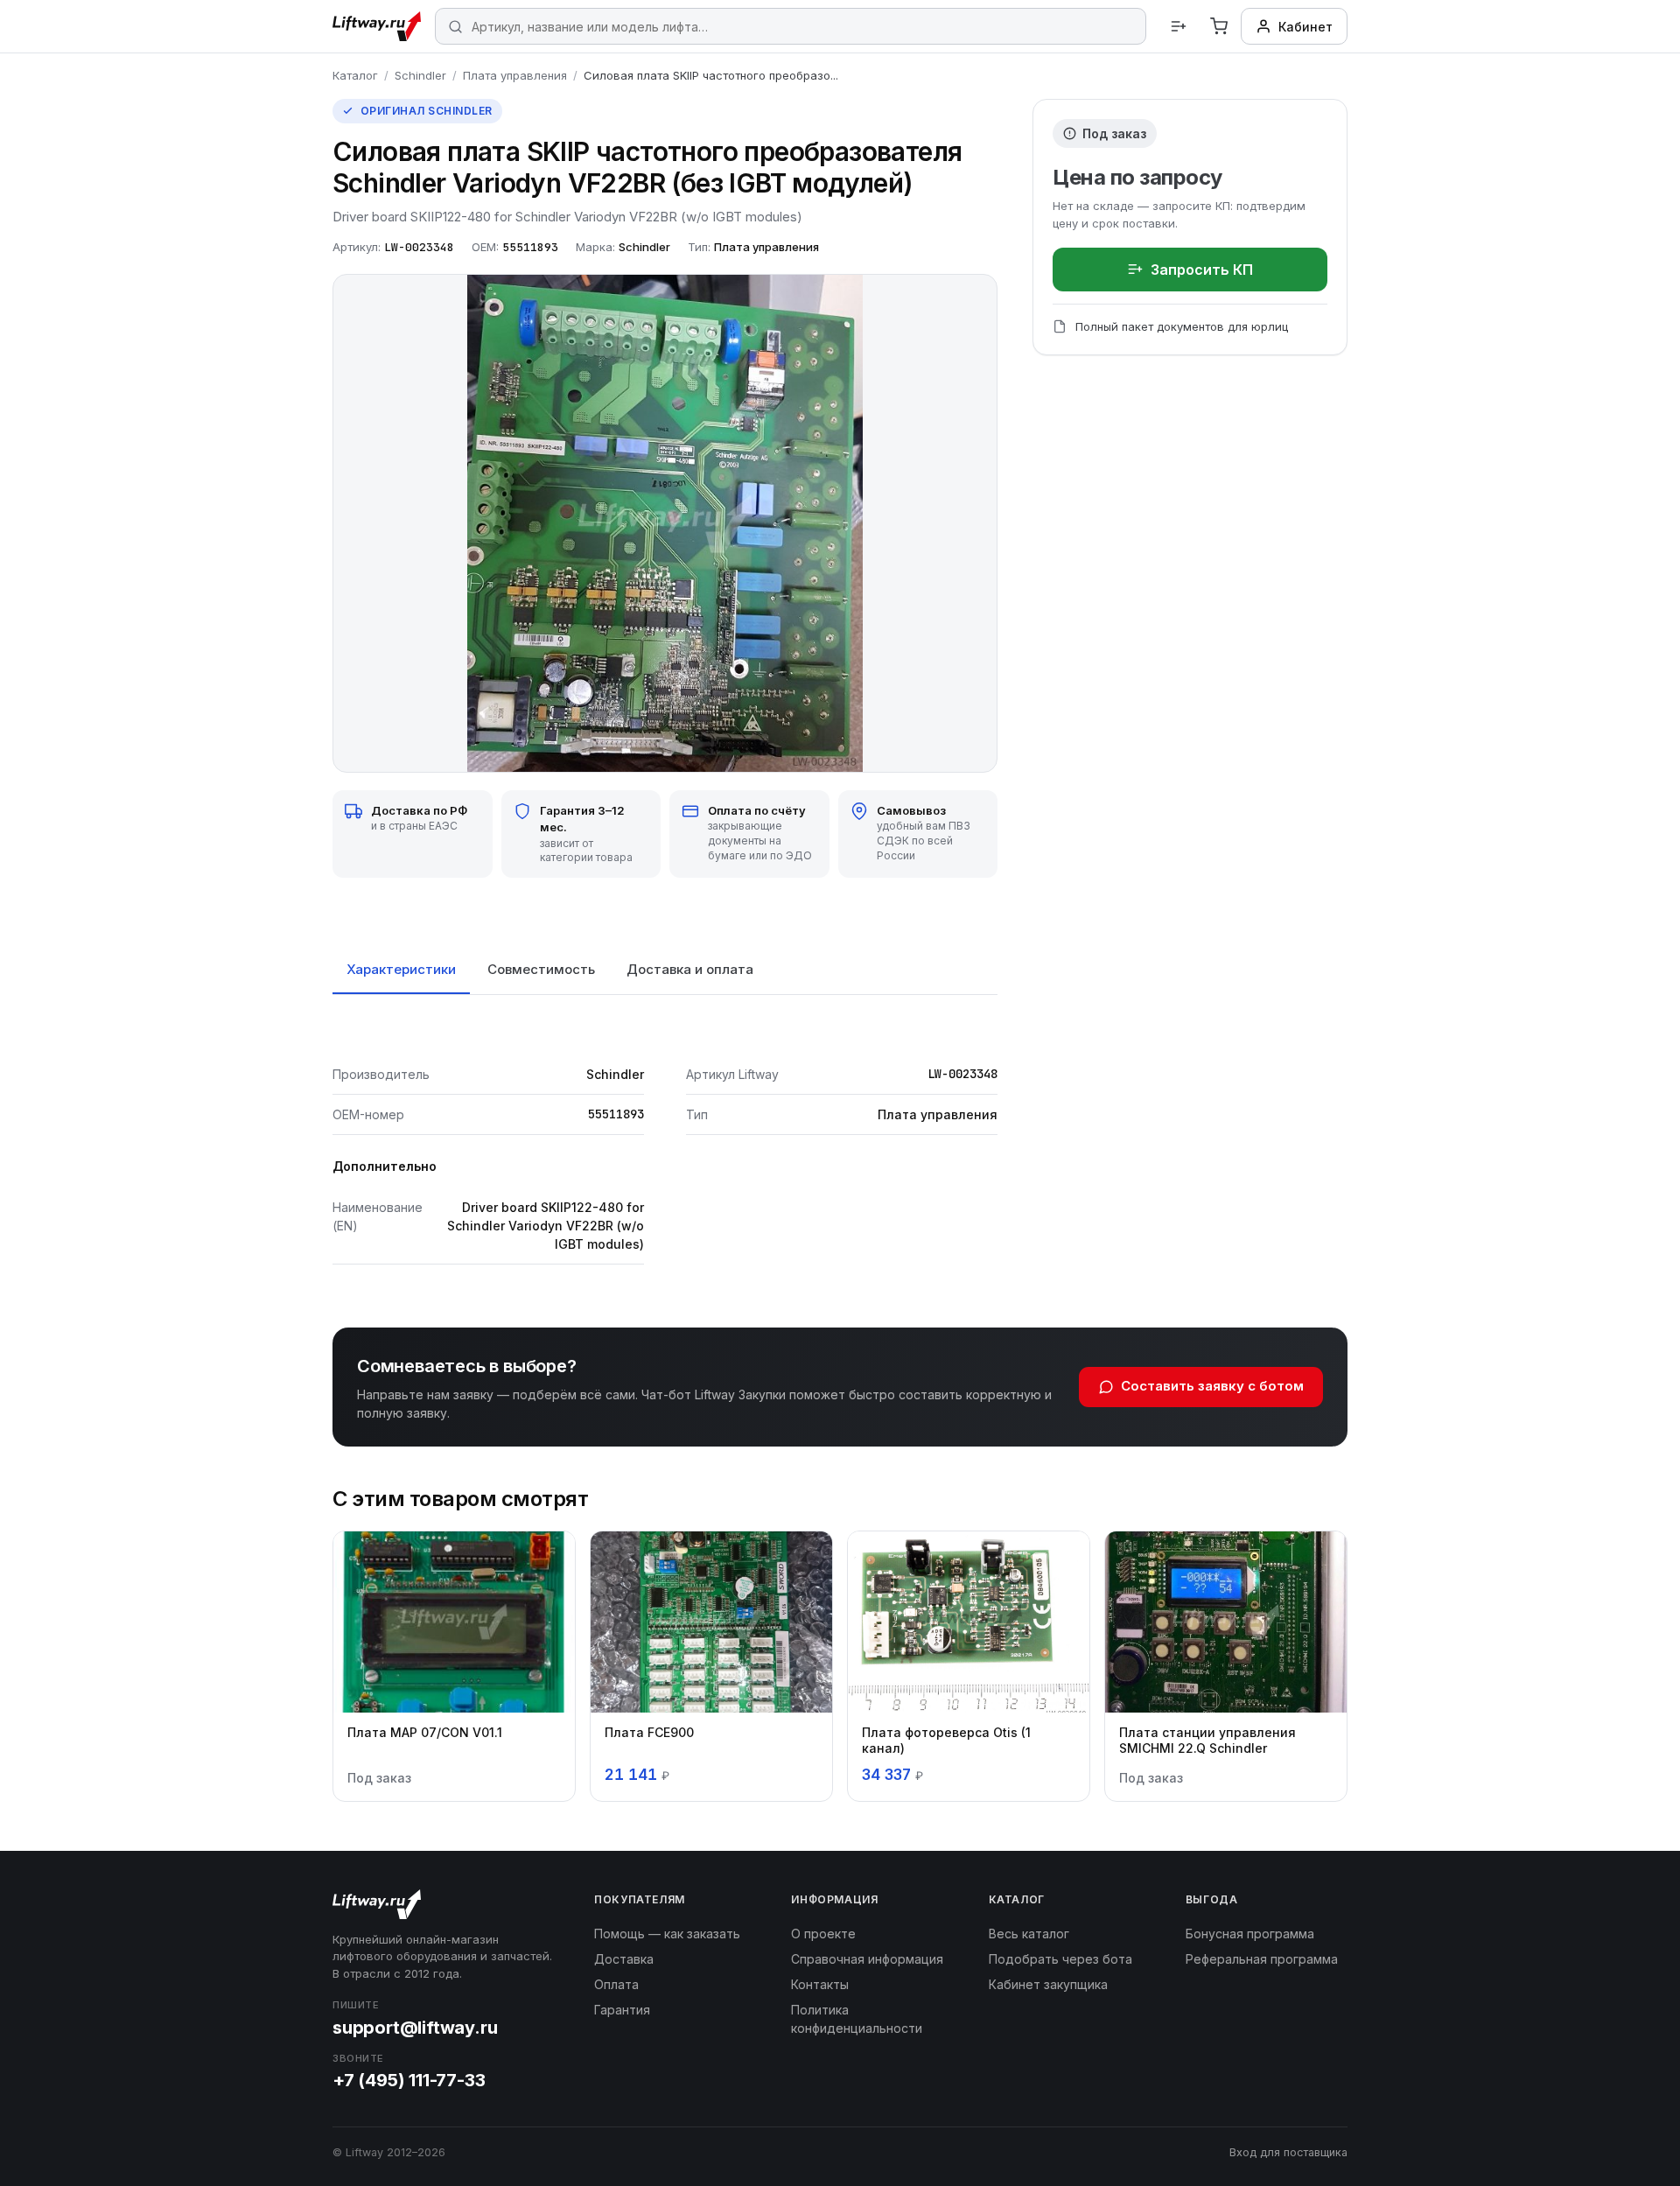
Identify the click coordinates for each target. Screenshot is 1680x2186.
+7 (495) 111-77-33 (409, 2080)
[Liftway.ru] (377, 26)
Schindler (420, 75)
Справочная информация (867, 1959)
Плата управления (515, 75)
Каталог (355, 75)
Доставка (624, 1959)
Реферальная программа (1262, 1959)
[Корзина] (1219, 26)
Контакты (820, 1984)
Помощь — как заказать (667, 1934)
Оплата (616, 1984)
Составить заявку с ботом (1212, 1386)
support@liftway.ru (415, 2028)
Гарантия (622, 2010)
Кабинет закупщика (1048, 1984)
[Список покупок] (1179, 26)
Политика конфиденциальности (857, 2019)
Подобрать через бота (1060, 1959)
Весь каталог (1029, 1934)
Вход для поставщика (1288, 2152)
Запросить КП (1202, 270)
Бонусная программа (1250, 1934)
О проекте (823, 1934)
